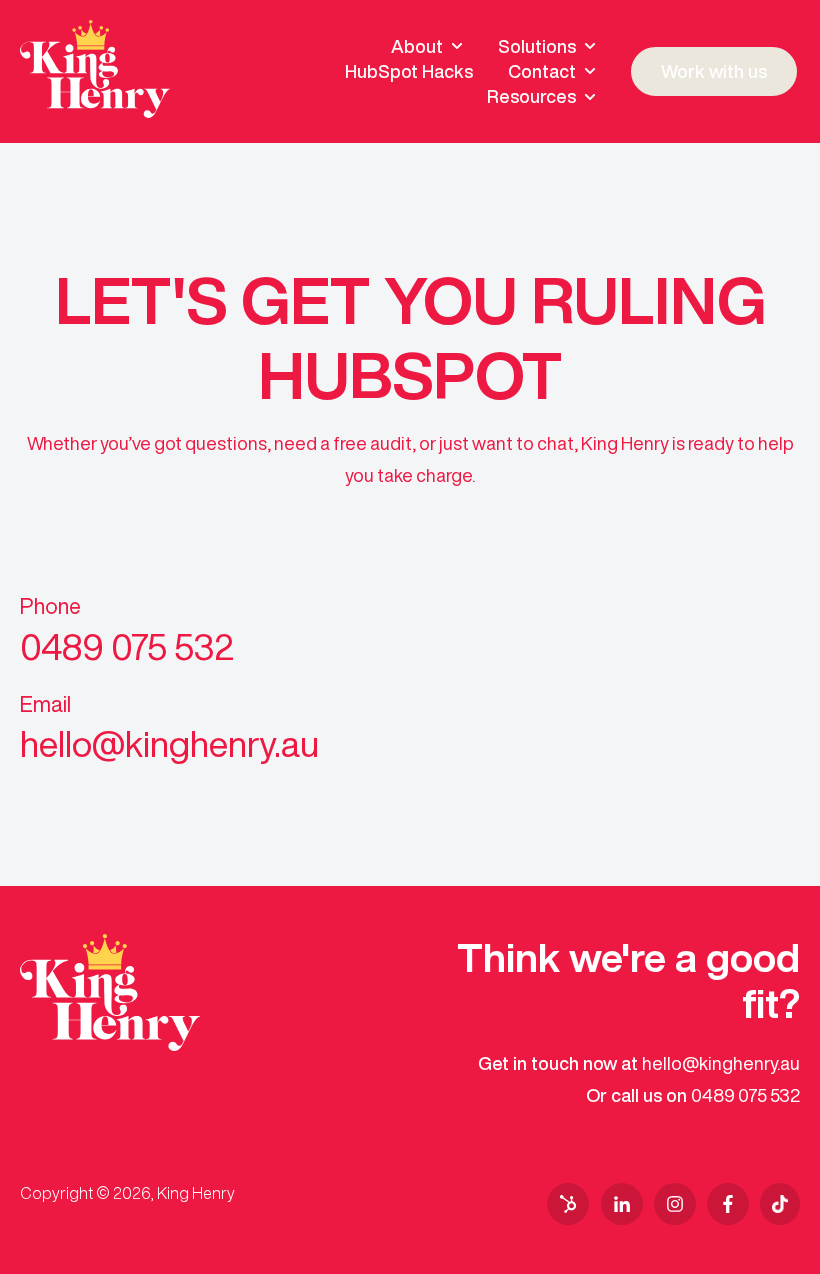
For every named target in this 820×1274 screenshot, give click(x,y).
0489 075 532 (745, 1095)
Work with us (714, 71)
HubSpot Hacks (409, 71)
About (417, 46)
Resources (531, 96)
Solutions (537, 46)
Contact (542, 71)
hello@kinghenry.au (721, 1063)
